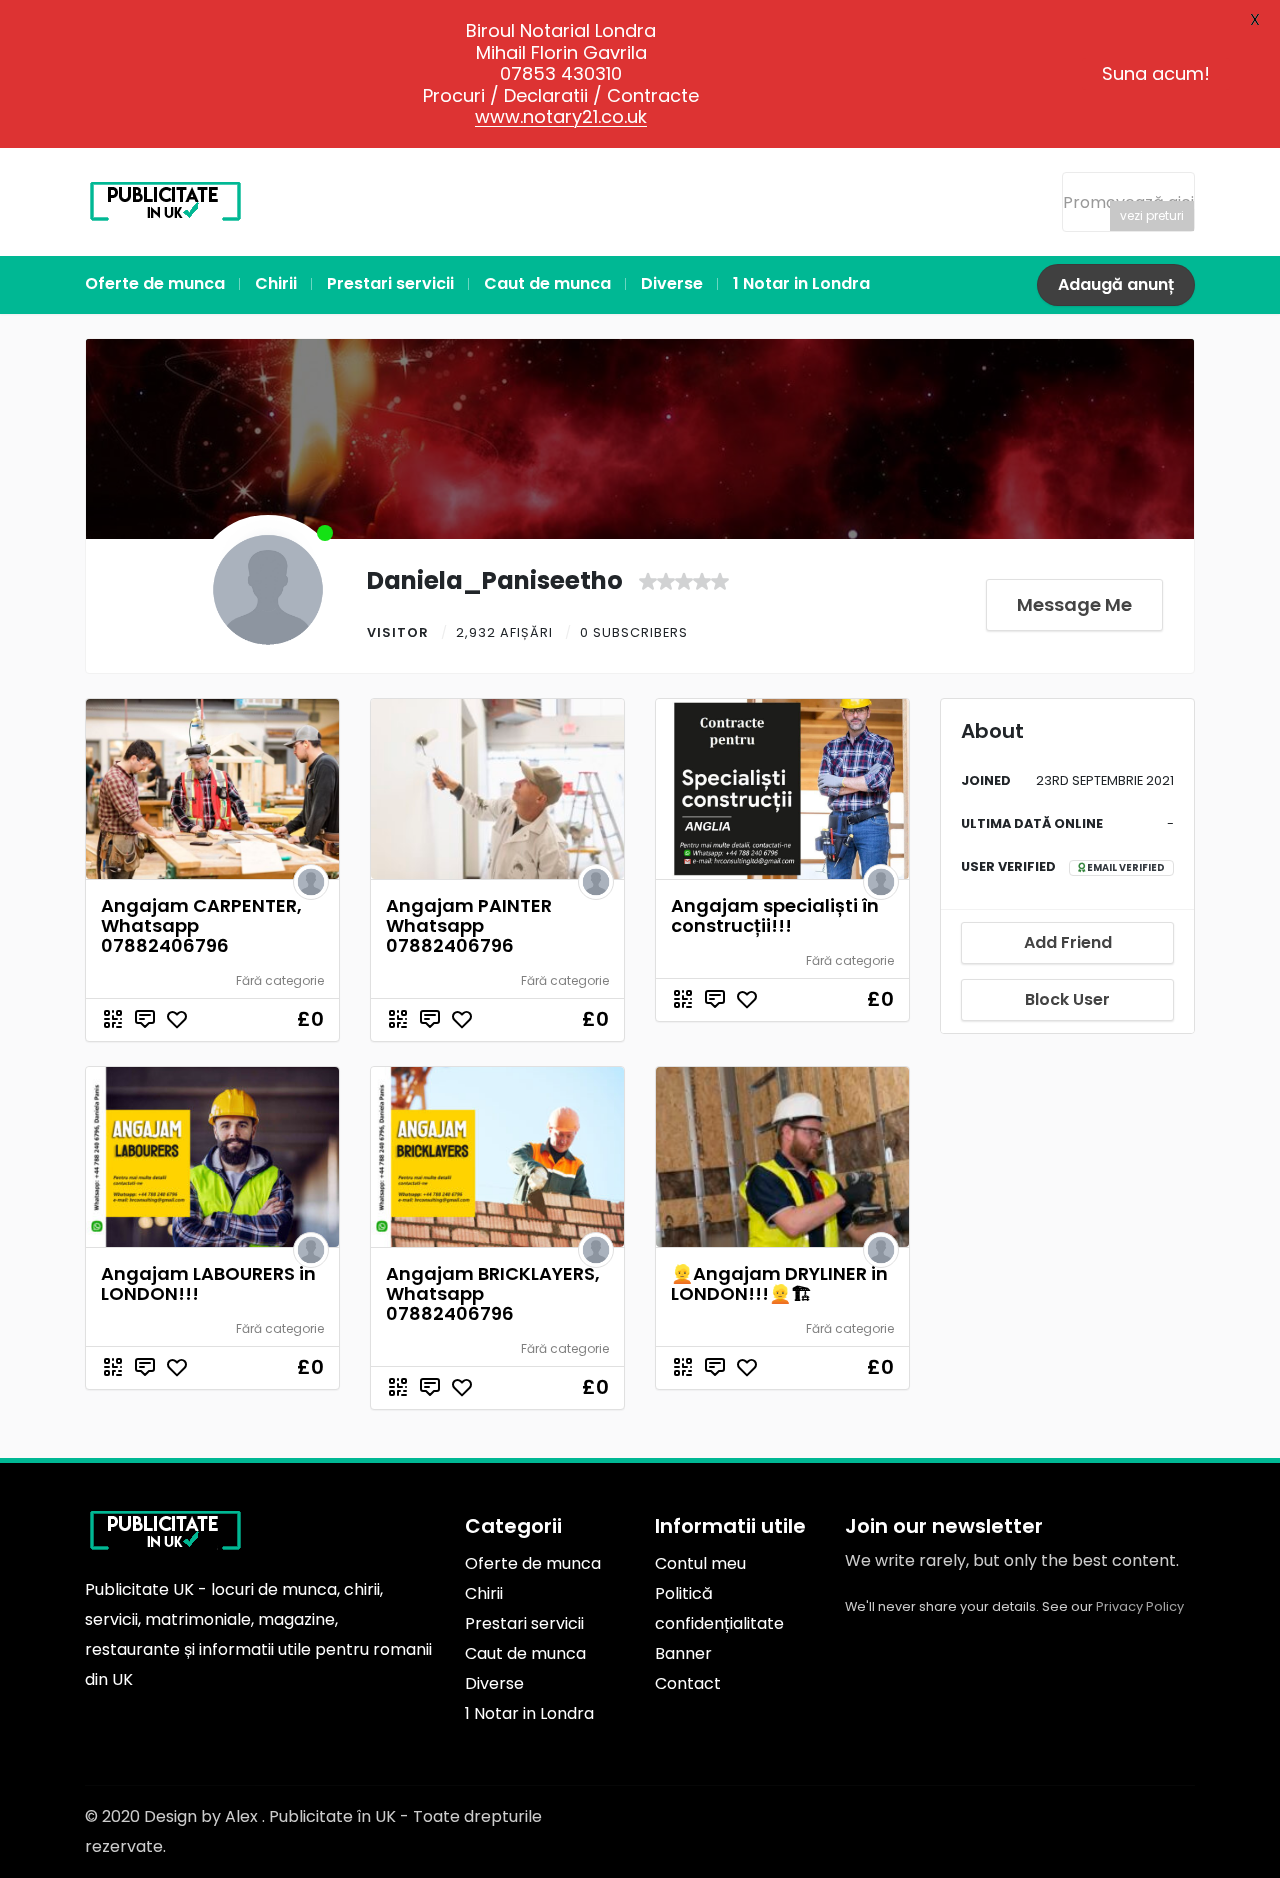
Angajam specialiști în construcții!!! (775, 915)
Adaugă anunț (1116, 284)
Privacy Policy (1140, 1606)
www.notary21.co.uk (561, 116)
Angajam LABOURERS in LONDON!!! (208, 1283)
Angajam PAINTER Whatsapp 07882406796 (469, 925)
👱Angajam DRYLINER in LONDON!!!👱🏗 (779, 1283)
